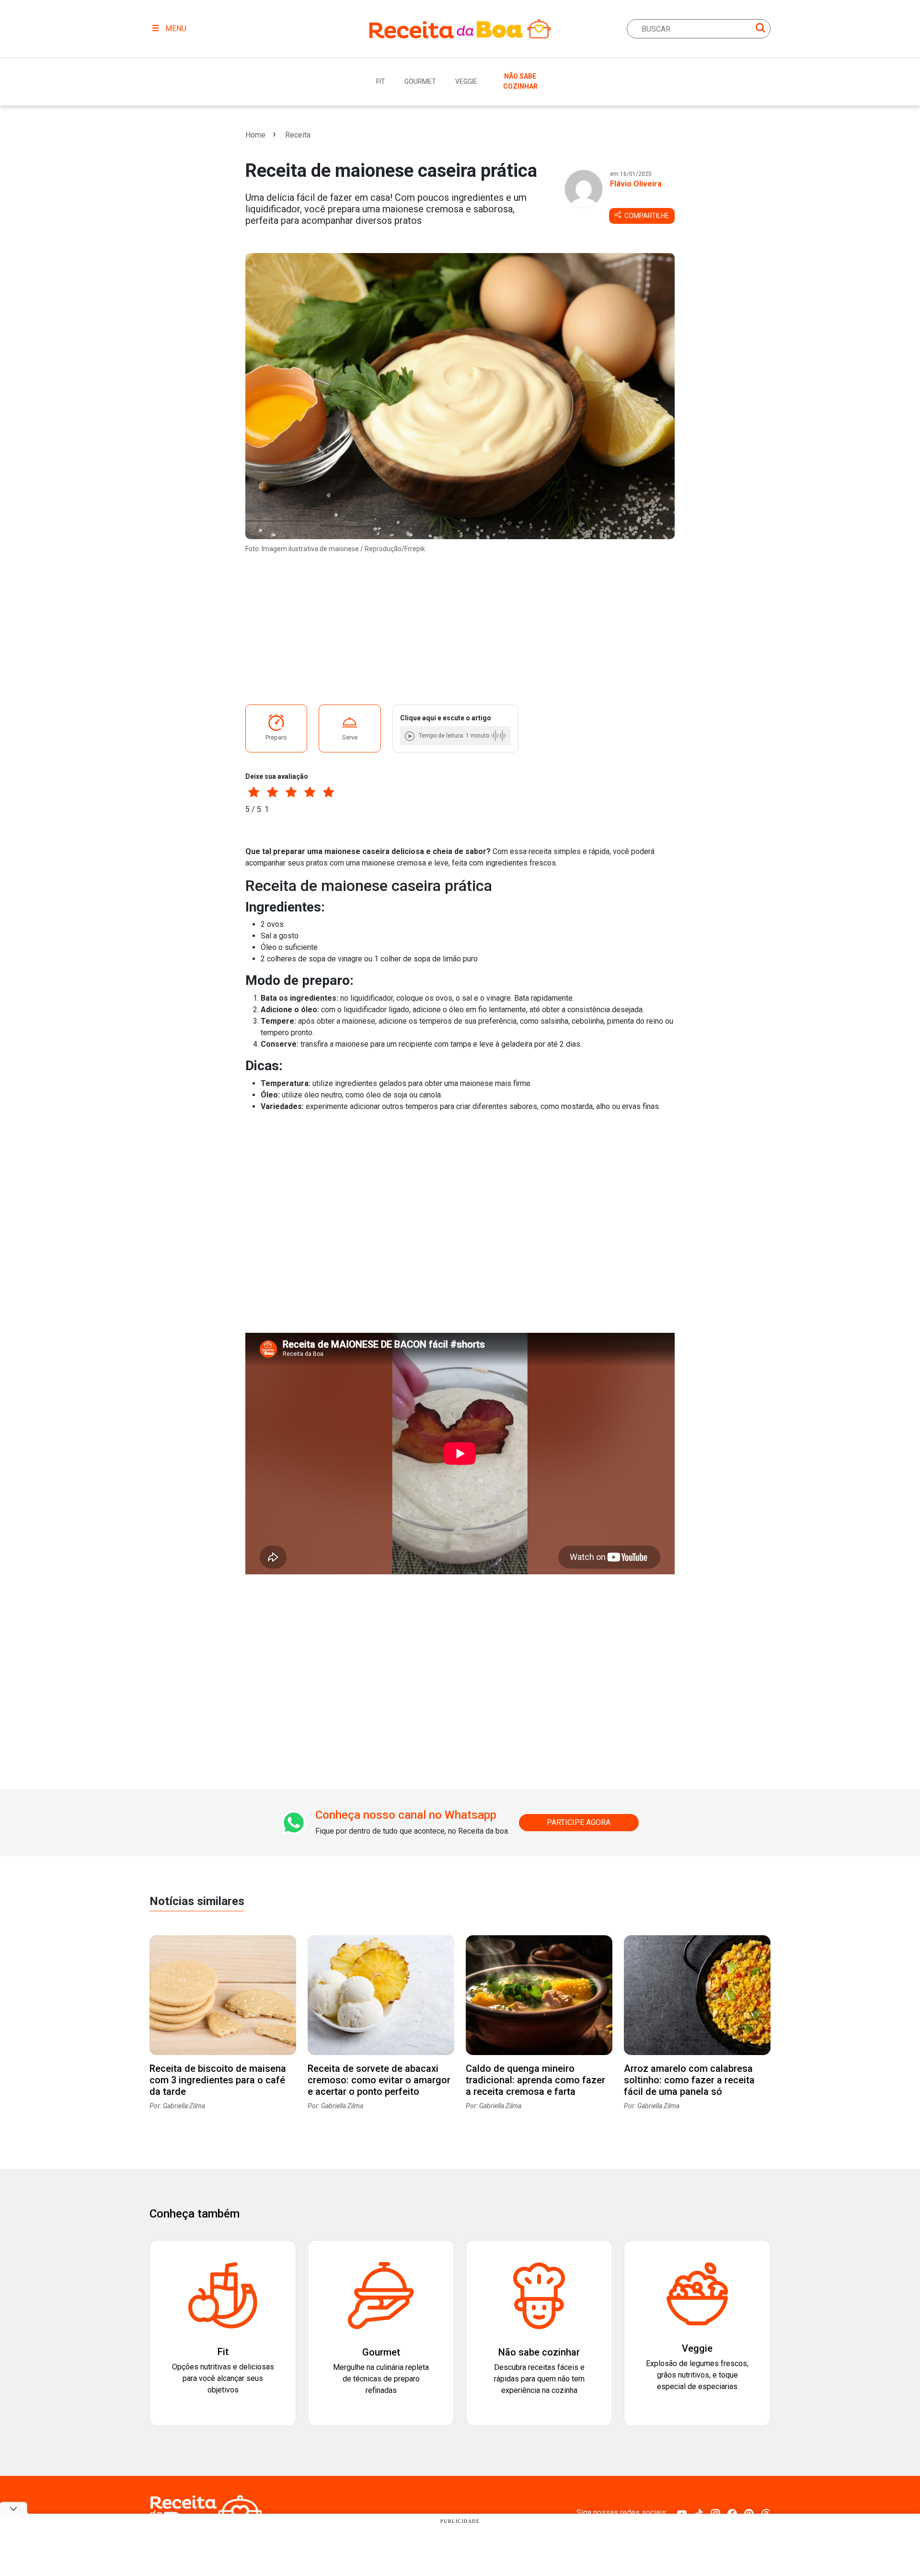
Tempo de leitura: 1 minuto (454, 736)
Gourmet (420, 81)
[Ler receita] (411, 736)
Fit (381, 81)
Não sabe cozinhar (520, 81)
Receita (298, 135)
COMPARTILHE (646, 216)
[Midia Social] (682, 2513)
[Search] (760, 29)
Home (255, 135)
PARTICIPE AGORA (579, 1822)
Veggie (466, 81)
